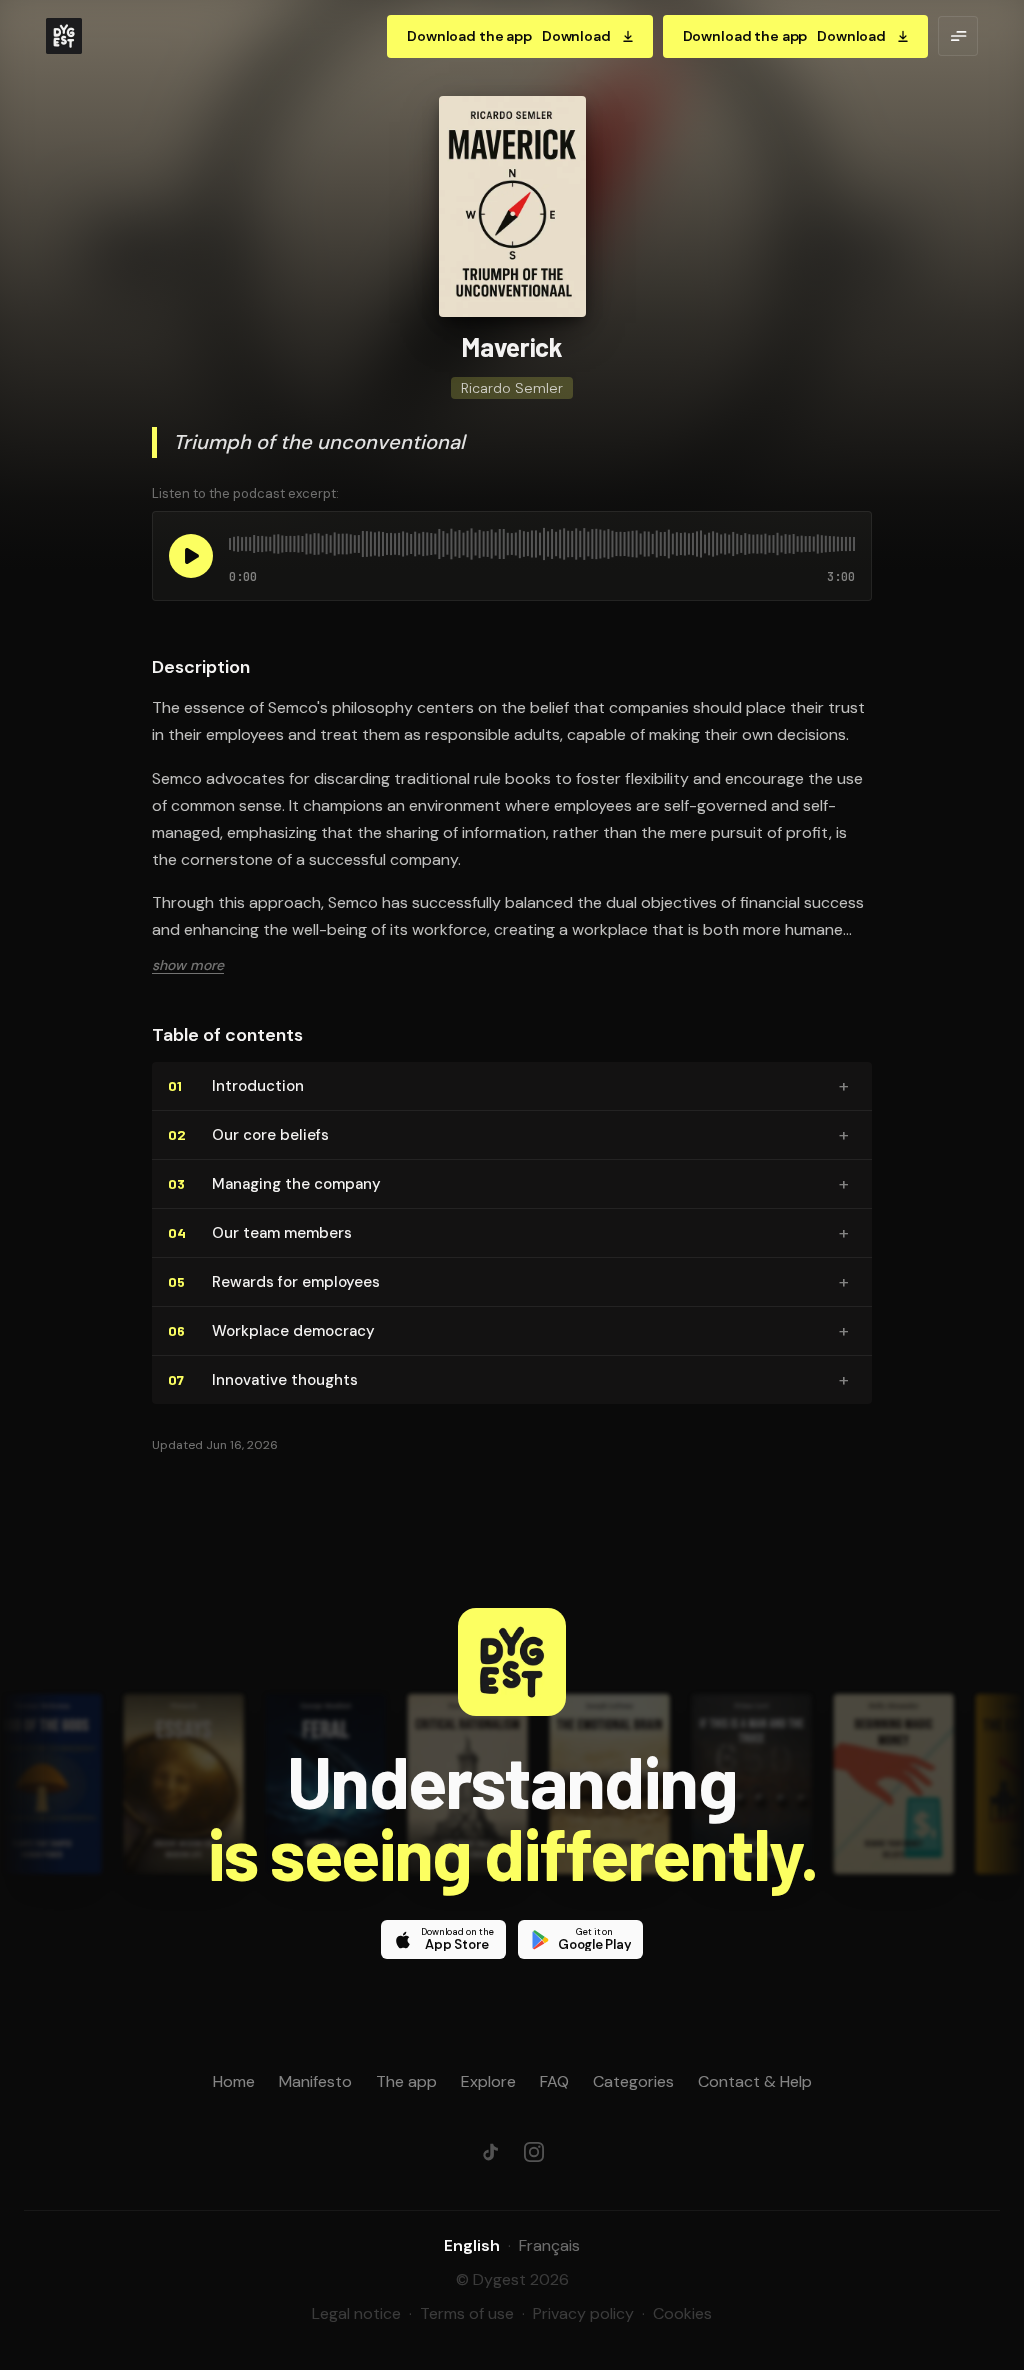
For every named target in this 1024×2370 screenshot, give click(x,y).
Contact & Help (755, 2081)
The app (406, 2081)
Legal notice (356, 2313)
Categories (633, 2081)
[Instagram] (534, 2152)
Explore (488, 2081)
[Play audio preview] (191, 556)
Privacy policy (583, 2313)
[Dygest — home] (64, 36)
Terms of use (467, 2313)
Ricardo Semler (512, 388)
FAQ (554, 2081)
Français (549, 2245)
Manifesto (315, 2081)
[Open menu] (958, 36)
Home (234, 2081)
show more (188, 965)
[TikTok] (490, 2152)
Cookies (682, 2313)
